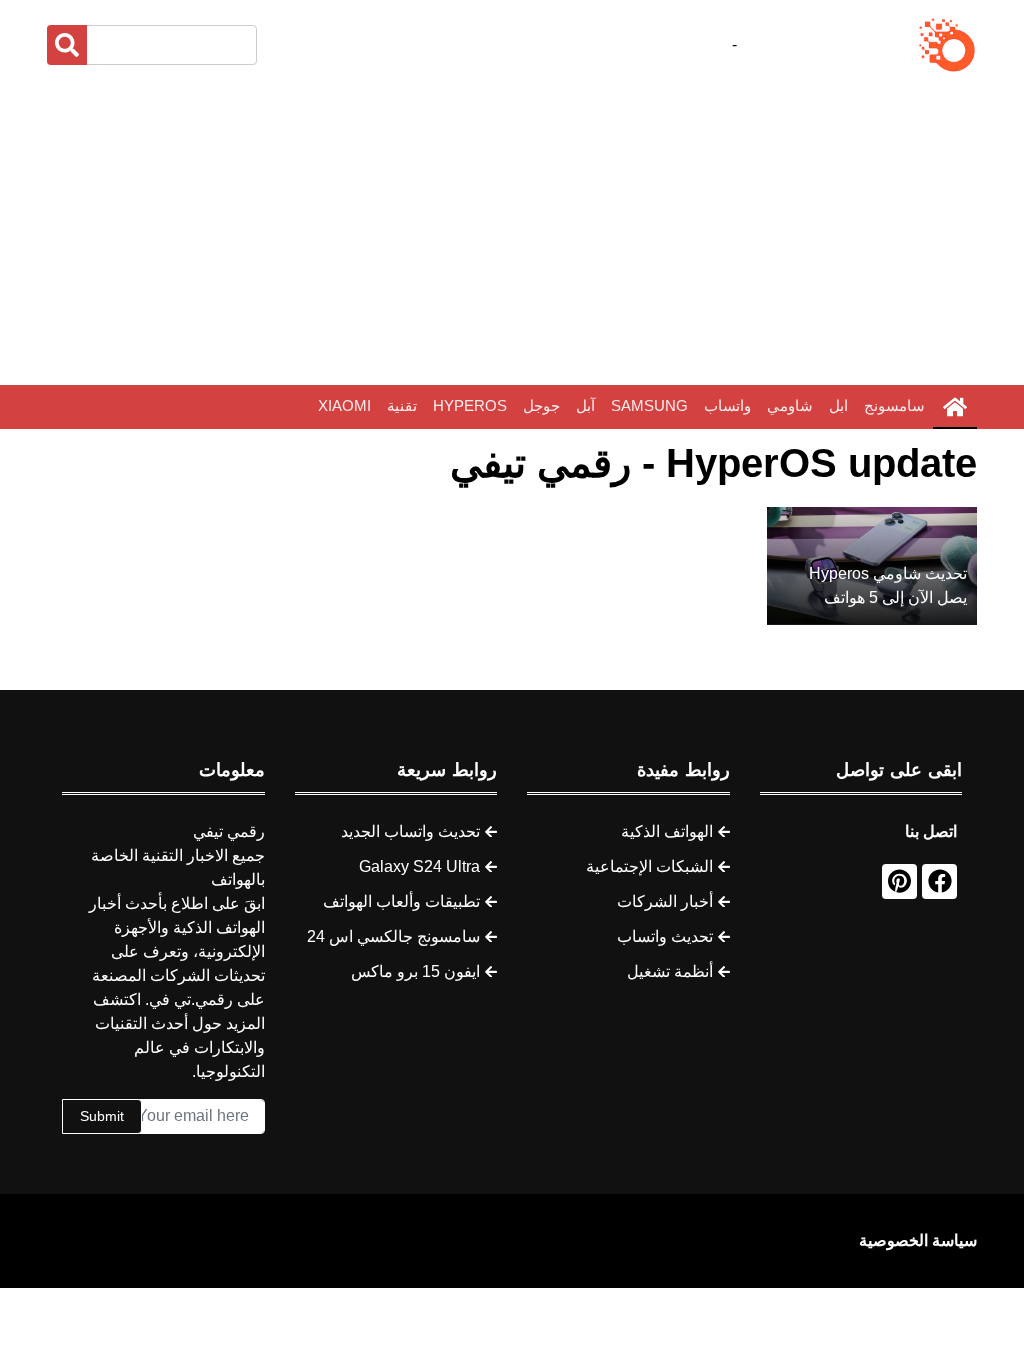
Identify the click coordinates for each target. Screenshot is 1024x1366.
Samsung (649, 405)
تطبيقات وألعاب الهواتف (401, 901)
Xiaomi (344, 405)
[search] (67, 45)
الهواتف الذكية (667, 831)
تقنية (402, 405)
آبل (585, 405)
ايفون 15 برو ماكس (415, 971)
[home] (955, 407)
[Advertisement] (512, 230)
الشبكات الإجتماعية (649, 866)
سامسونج (894, 405)
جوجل (541, 405)
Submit (102, 1116)
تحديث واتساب (665, 936)
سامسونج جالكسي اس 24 (393, 936)
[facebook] (939, 881)
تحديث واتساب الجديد (410, 831)
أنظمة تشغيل (670, 971)
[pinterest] (899, 881)
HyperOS (470, 405)
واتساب (727, 405)
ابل (838, 405)
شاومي (790, 405)
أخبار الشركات (665, 901)
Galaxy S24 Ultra (419, 866)
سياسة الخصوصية (918, 1240)
